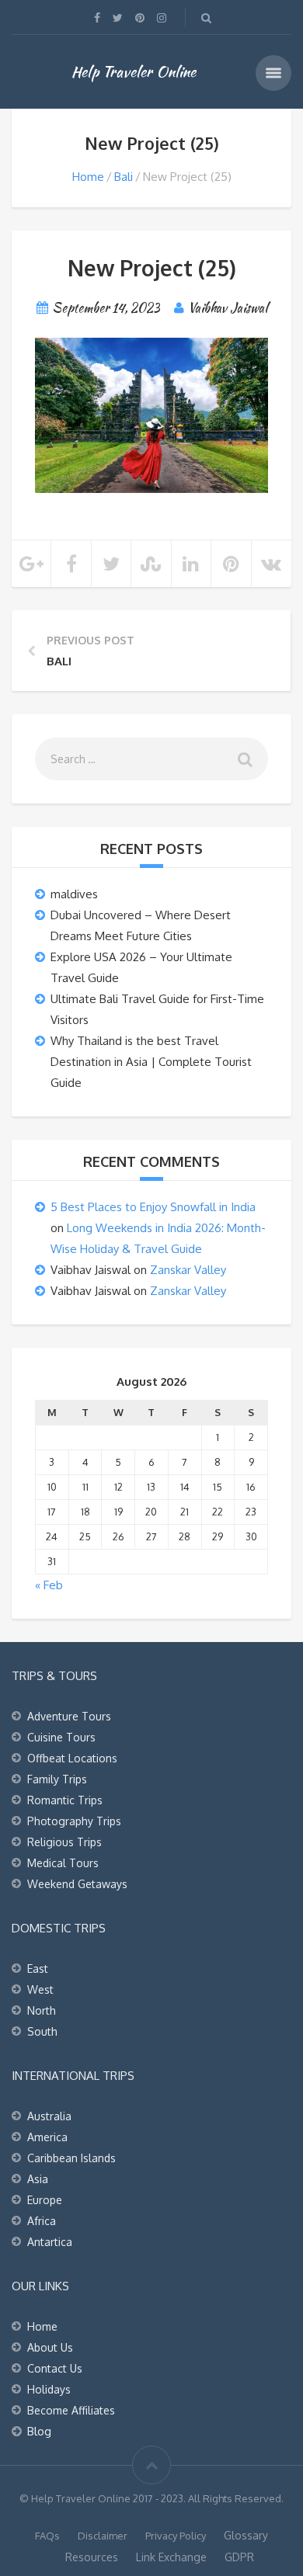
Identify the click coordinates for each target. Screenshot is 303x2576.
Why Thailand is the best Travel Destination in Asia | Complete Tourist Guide (151, 1062)
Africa (42, 2221)
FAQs (47, 2536)
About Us (50, 2347)
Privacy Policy (176, 2536)
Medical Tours (63, 1863)
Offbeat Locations (72, 1758)
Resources (92, 2557)
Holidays (49, 2389)
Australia (49, 2116)
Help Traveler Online (134, 71)
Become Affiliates (71, 2410)
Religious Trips (64, 1842)
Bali (124, 177)
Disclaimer (103, 2536)
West (40, 1989)
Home (88, 177)
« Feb (49, 1585)
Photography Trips (74, 1821)
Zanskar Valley (188, 1270)
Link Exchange (171, 2557)
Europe (45, 2200)
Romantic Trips (65, 1800)
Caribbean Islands (71, 2158)
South (42, 2031)
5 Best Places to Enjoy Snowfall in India (153, 1207)
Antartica (50, 2242)
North (42, 2010)
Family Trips (57, 1779)
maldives (74, 894)
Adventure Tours (69, 1716)
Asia (38, 2179)
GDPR (239, 2557)
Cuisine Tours (61, 1737)
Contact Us (55, 2368)
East (38, 1968)
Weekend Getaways (77, 1884)
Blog (39, 2431)
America (47, 2137)
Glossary (246, 2535)
